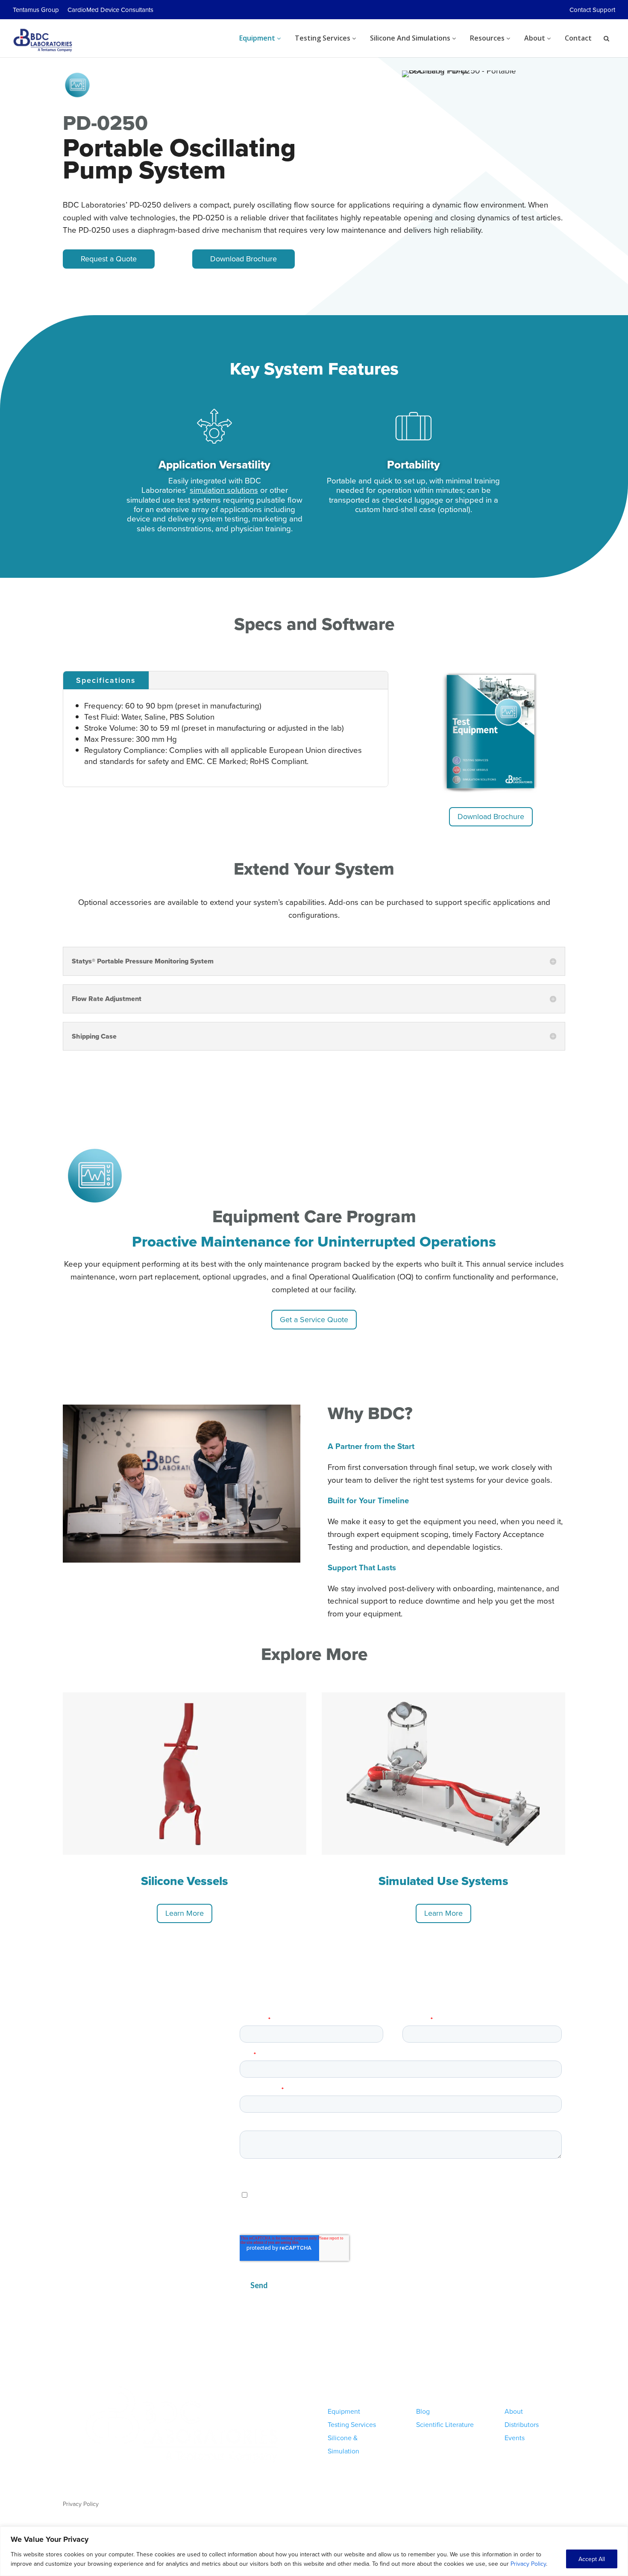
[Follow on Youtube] (558, 2504)
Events (515, 2438)
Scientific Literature (445, 2424)
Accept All (592, 2559)
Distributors (522, 2424)
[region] (314, 2551)
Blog (423, 2411)
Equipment (258, 38)
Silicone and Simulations (411, 38)
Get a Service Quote (314, 1319)
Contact (578, 38)
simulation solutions (224, 490)
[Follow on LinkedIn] (541, 2504)
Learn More (185, 1913)
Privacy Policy (528, 2564)
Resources (488, 38)
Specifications (106, 680)
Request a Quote (109, 259)
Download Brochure (244, 259)
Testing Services (323, 38)
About (536, 38)
